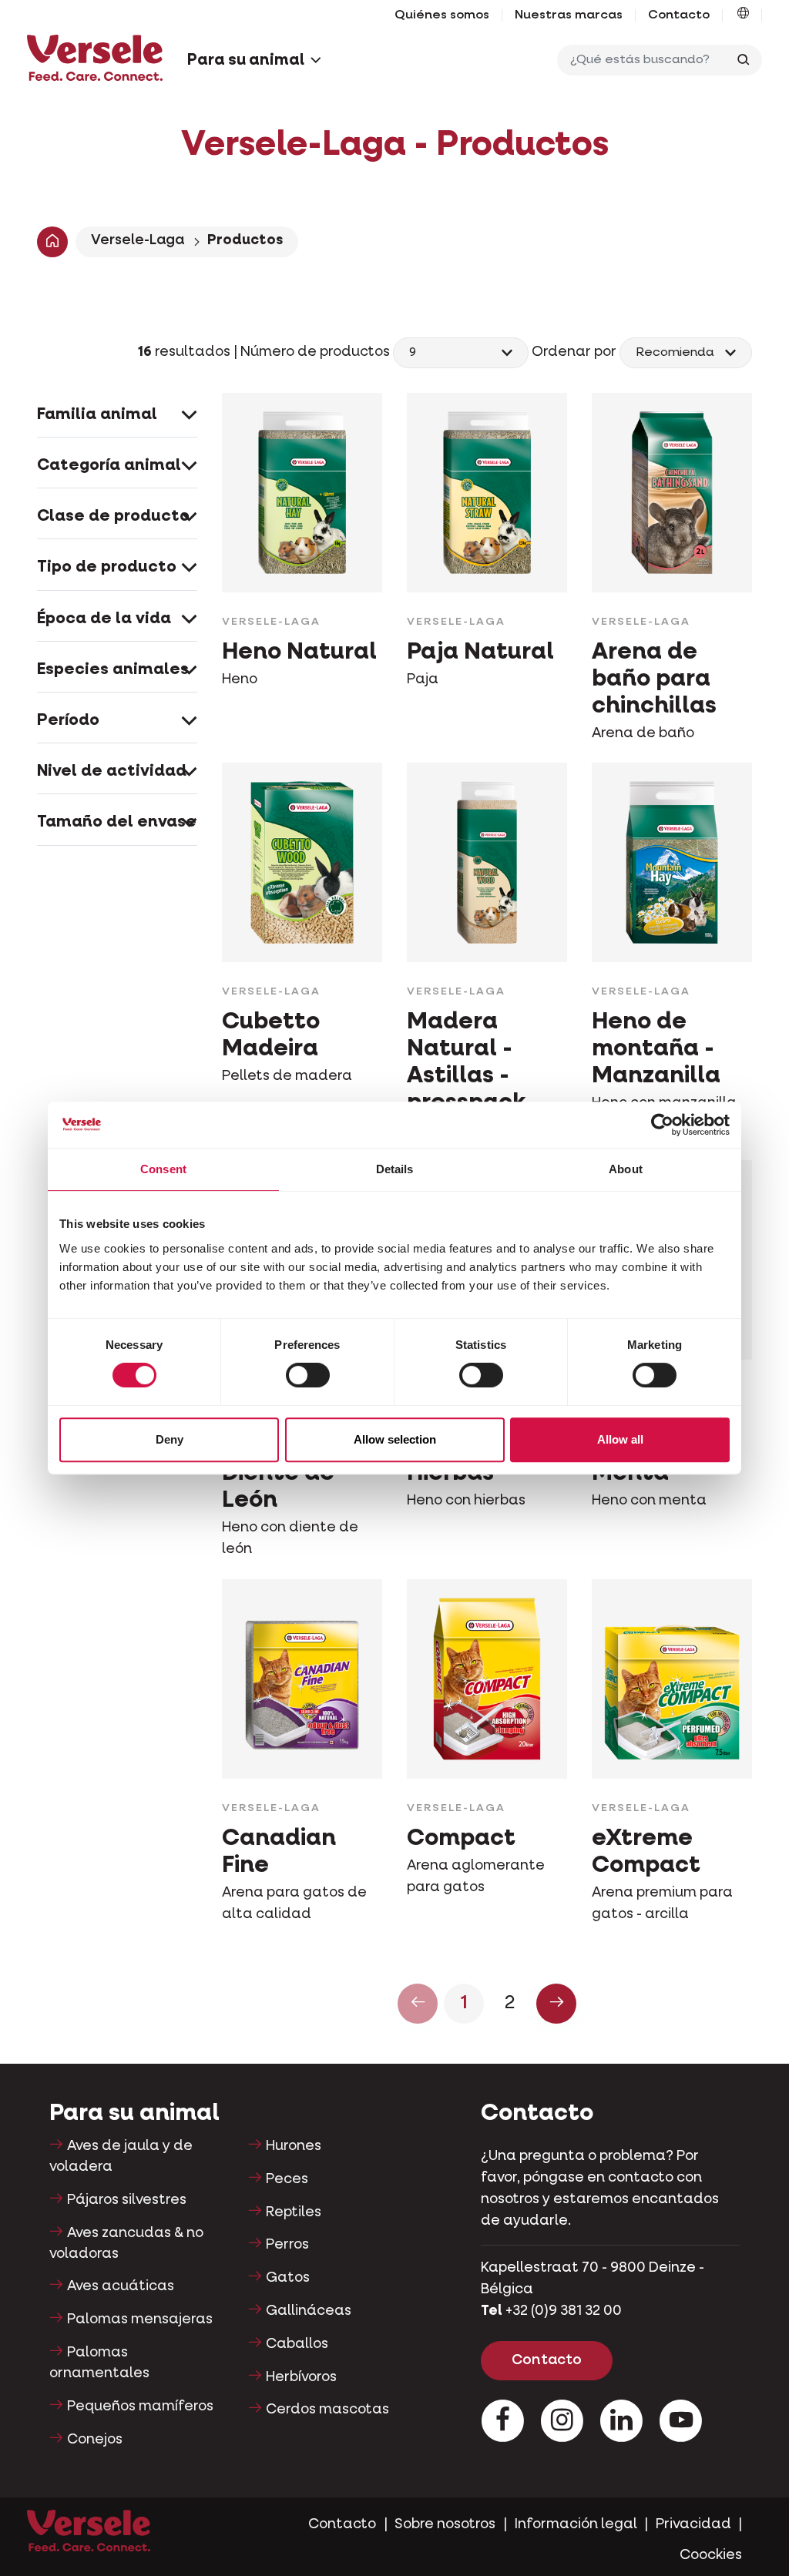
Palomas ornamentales (99, 2363)
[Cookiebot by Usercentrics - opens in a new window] (662, 1125)
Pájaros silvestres (127, 2200)
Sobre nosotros (445, 2524)
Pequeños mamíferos (140, 2407)
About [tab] (626, 1169)
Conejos (95, 2440)
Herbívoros (301, 2377)
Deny (170, 1439)
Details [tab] (395, 1169)
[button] (743, 15)
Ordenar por (574, 352)
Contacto (679, 15)
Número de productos (317, 352)
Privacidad (693, 2524)
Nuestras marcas (569, 15)
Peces (287, 2179)
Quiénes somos (442, 15)
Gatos (288, 2278)
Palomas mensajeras (140, 2319)
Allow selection (395, 1439)
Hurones (294, 2146)
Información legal (576, 2524)
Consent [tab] (163, 1169)
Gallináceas (309, 2311)
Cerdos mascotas (327, 2410)
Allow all (620, 1439)
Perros (287, 2245)
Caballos (297, 2344)
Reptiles (294, 2212)
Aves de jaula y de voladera (121, 2157)
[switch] (308, 1375)
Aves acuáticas (121, 2286)
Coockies (711, 2555)
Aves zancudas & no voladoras (126, 2244)
